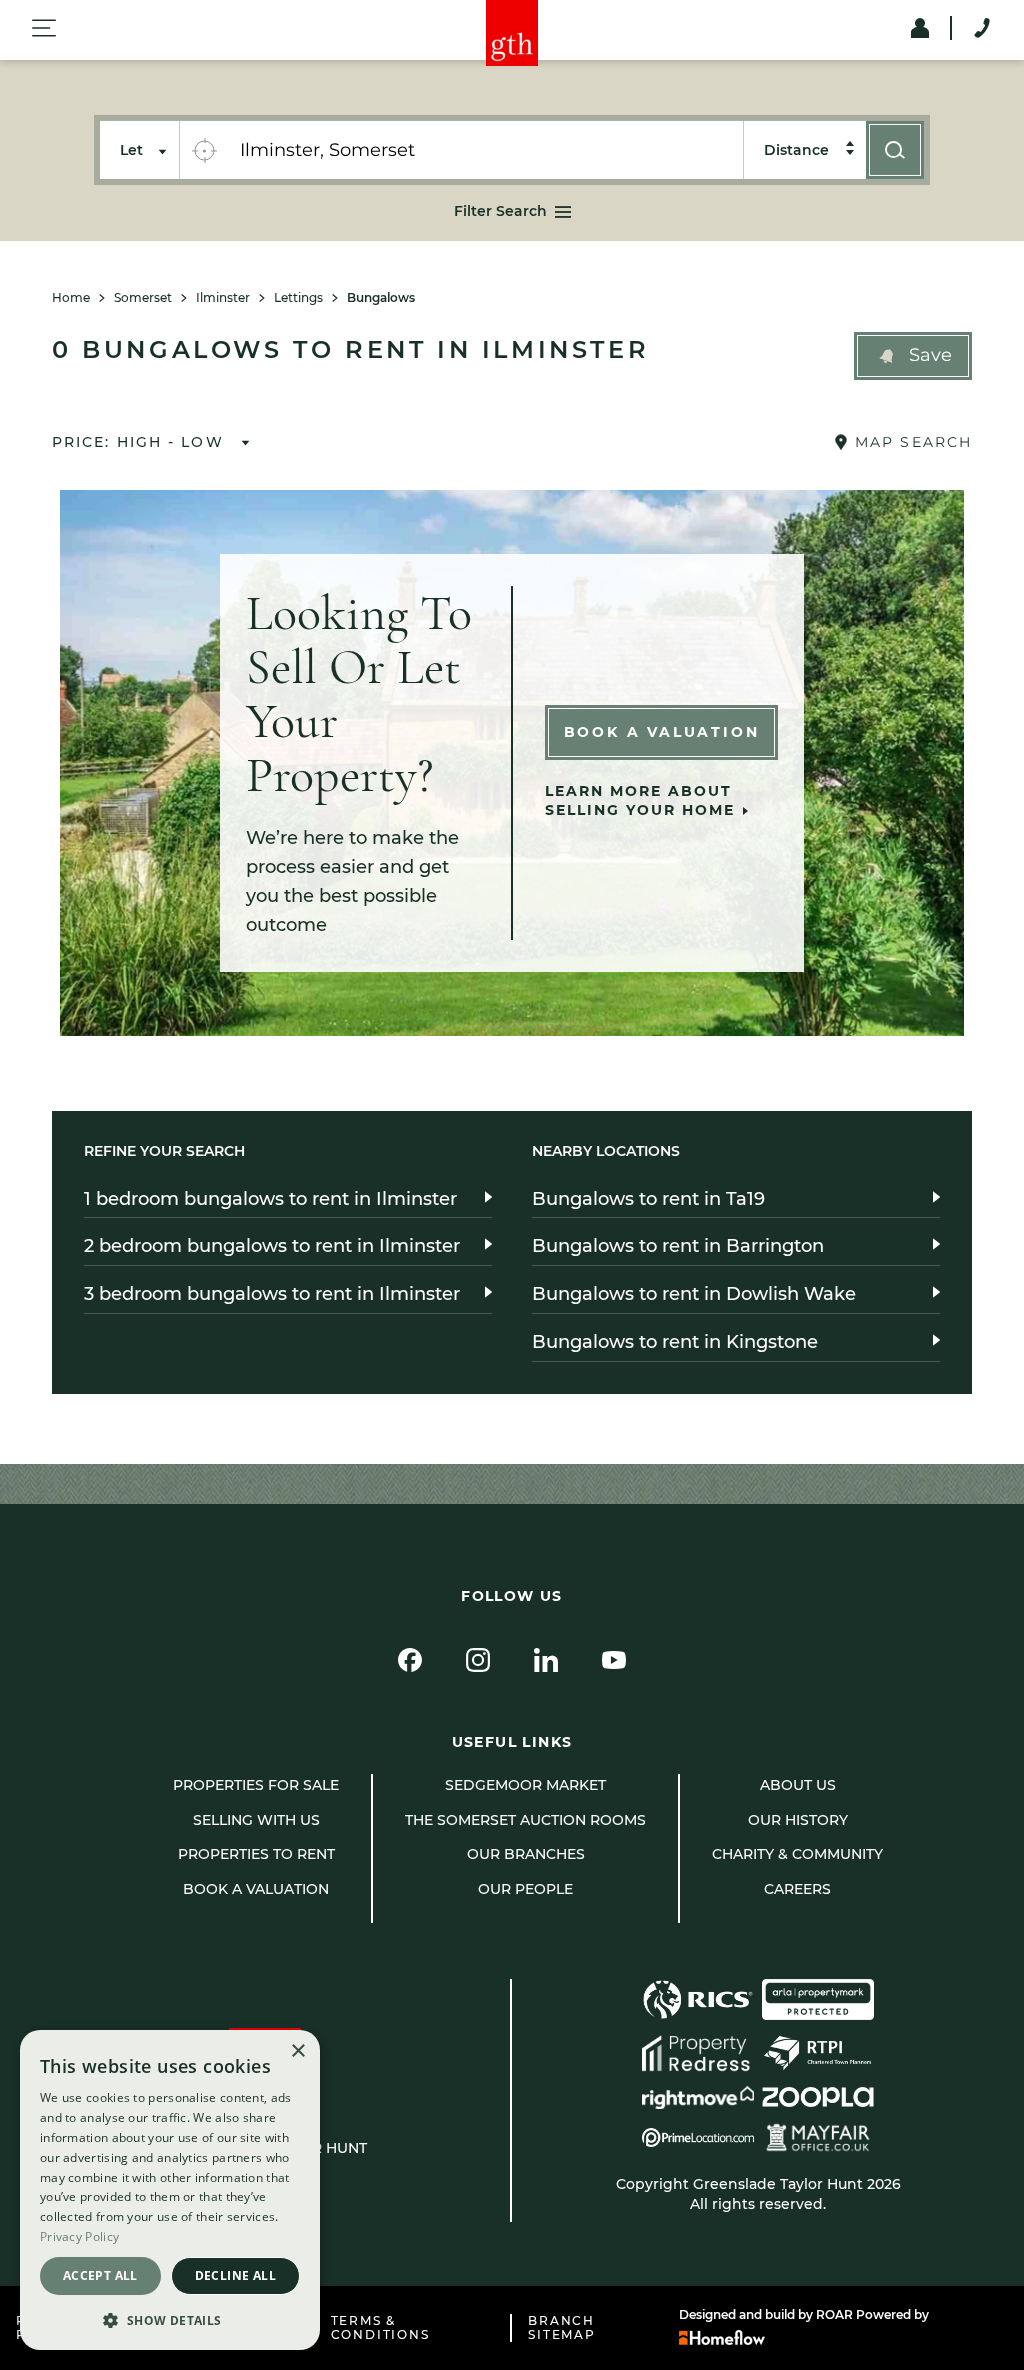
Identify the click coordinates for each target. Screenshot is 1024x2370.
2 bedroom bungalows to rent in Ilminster (272, 1246)
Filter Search (500, 211)
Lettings (298, 298)
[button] (913, 356)
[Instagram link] (478, 1660)
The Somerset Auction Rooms (525, 1820)
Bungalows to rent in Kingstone (675, 1342)
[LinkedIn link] (546, 1660)
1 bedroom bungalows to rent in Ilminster (270, 1199)
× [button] (297, 2051)
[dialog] (170, 2190)
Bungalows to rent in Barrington (678, 1246)
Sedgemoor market (525, 1785)
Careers (797, 1889)
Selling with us (256, 1820)
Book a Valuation (662, 732)
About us (798, 1785)
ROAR (834, 2314)
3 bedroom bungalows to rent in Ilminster (272, 1294)
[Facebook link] (410, 1660)
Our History (798, 1820)
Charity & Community (797, 1854)
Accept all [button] (100, 2275)
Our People (525, 1889)
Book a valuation (256, 1889)
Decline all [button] (235, 2275)
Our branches (526, 1854)
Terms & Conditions (380, 2328)
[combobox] (485, 150)
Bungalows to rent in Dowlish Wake (694, 1294)
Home (71, 298)
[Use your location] (204, 150)
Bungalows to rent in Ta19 (648, 1199)
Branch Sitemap (562, 2328)
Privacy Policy (79, 2236)
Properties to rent (256, 1854)
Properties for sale (256, 1785)
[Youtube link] (614, 1660)
